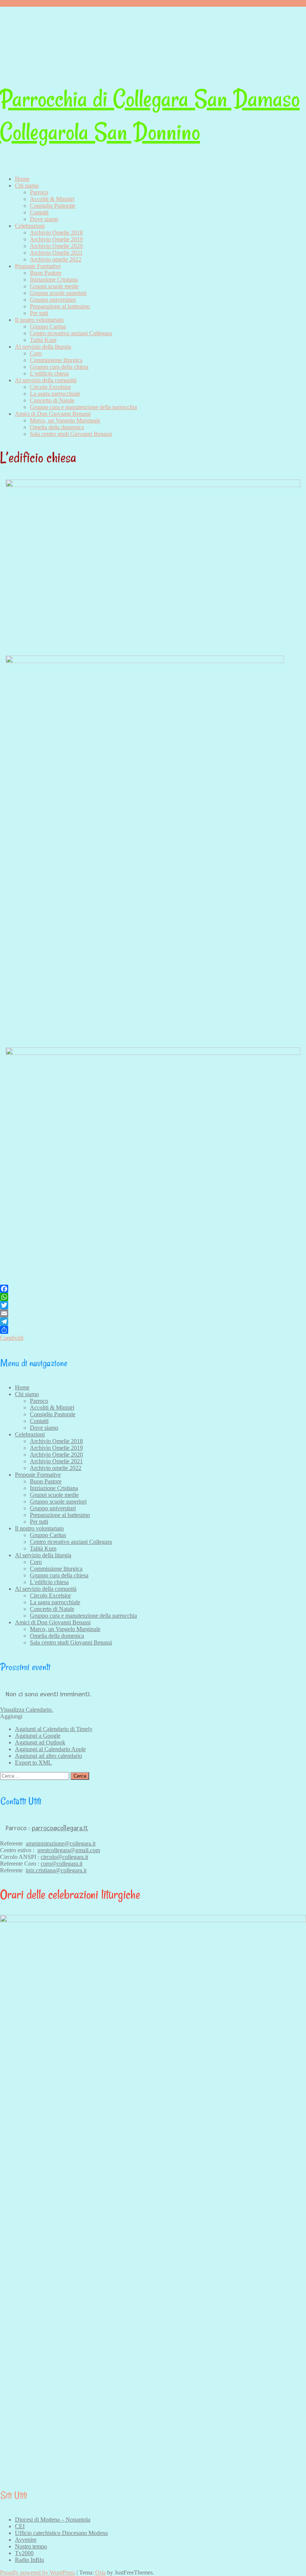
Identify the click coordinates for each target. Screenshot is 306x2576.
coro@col (52, 1864)
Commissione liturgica (56, 360)
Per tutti (39, 313)
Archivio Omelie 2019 (56, 239)
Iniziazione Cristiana (54, 279)
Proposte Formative (38, 266)
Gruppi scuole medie (54, 286)
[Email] (153, 1313)
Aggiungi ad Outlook (40, 1742)
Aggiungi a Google (38, 1736)
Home (22, 179)
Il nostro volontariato (39, 320)
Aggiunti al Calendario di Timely (54, 1729)
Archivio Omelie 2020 (56, 246)
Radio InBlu (29, 2560)
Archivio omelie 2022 (56, 259)
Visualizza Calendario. (26, 1710)
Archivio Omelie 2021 (56, 253)
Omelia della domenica (57, 427)
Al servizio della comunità (46, 380)
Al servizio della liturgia (43, 347)
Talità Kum (43, 340)
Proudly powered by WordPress (38, 2572)
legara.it (73, 1864)
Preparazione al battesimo (60, 306)
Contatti (39, 212)
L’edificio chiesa (49, 373)
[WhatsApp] (153, 1297)
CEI (20, 2526)
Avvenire (26, 2540)
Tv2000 (24, 2553)
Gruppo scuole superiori (58, 293)
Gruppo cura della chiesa (59, 367)
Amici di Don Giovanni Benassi (53, 414)
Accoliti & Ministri (52, 199)
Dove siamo (44, 219)
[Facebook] (153, 1289)
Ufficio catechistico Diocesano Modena (61, 2533)
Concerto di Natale (52, 400)
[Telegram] (153, 1322)
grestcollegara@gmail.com (69, 1850)
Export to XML (33, 1763)
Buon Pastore (46, 273)
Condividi (12, 1338)
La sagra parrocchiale (55, 394)
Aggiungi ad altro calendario (49, 1756)
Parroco (39, 192)
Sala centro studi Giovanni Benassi (71, 434)
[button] (11, 1716)
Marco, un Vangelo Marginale (65, 420)
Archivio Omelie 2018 (56, 233)
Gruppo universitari (53, 300)
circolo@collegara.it (64, 1857)
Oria (100, 2572)
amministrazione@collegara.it (61, 1843)
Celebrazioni (30, 226)
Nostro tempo (31, 2546)
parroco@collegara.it (60, 1828)
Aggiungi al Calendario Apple (50, 1749)
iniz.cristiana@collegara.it (56, 1870)
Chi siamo (27, 186)
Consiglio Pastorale (53, 206)
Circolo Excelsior (50, 387)
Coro (36, 353)
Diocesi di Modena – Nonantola (53, 2520)
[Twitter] (153, 1305)
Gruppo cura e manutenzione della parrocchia (83, 407)
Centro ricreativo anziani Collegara (71, 333)
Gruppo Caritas (48, 326)
